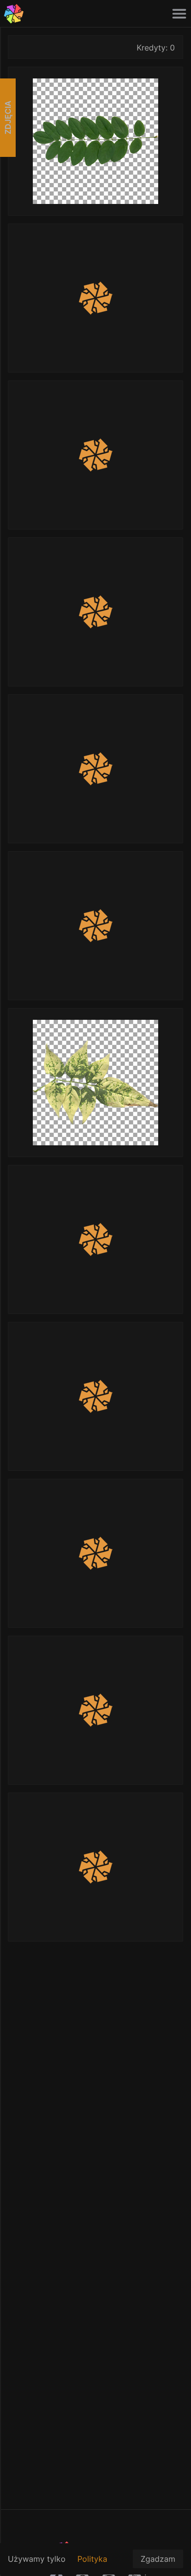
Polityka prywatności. (101, 2564)
